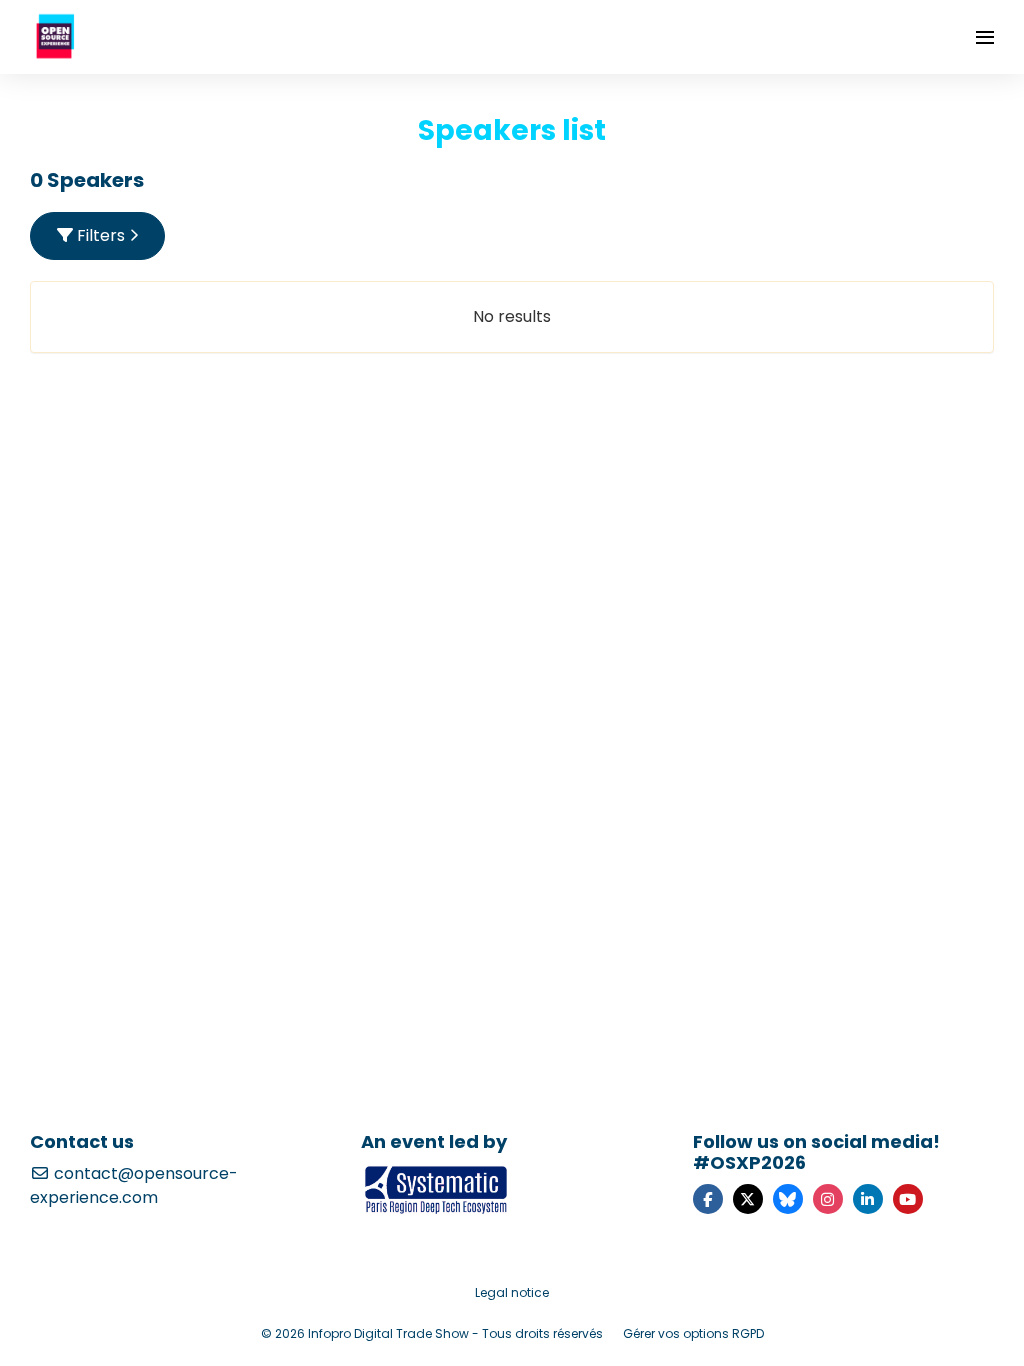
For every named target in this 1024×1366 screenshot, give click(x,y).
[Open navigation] (985, 37)
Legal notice (512, 1292)
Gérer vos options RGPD (693, 1333)
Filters (101, 235)
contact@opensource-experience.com (134, 1185)
